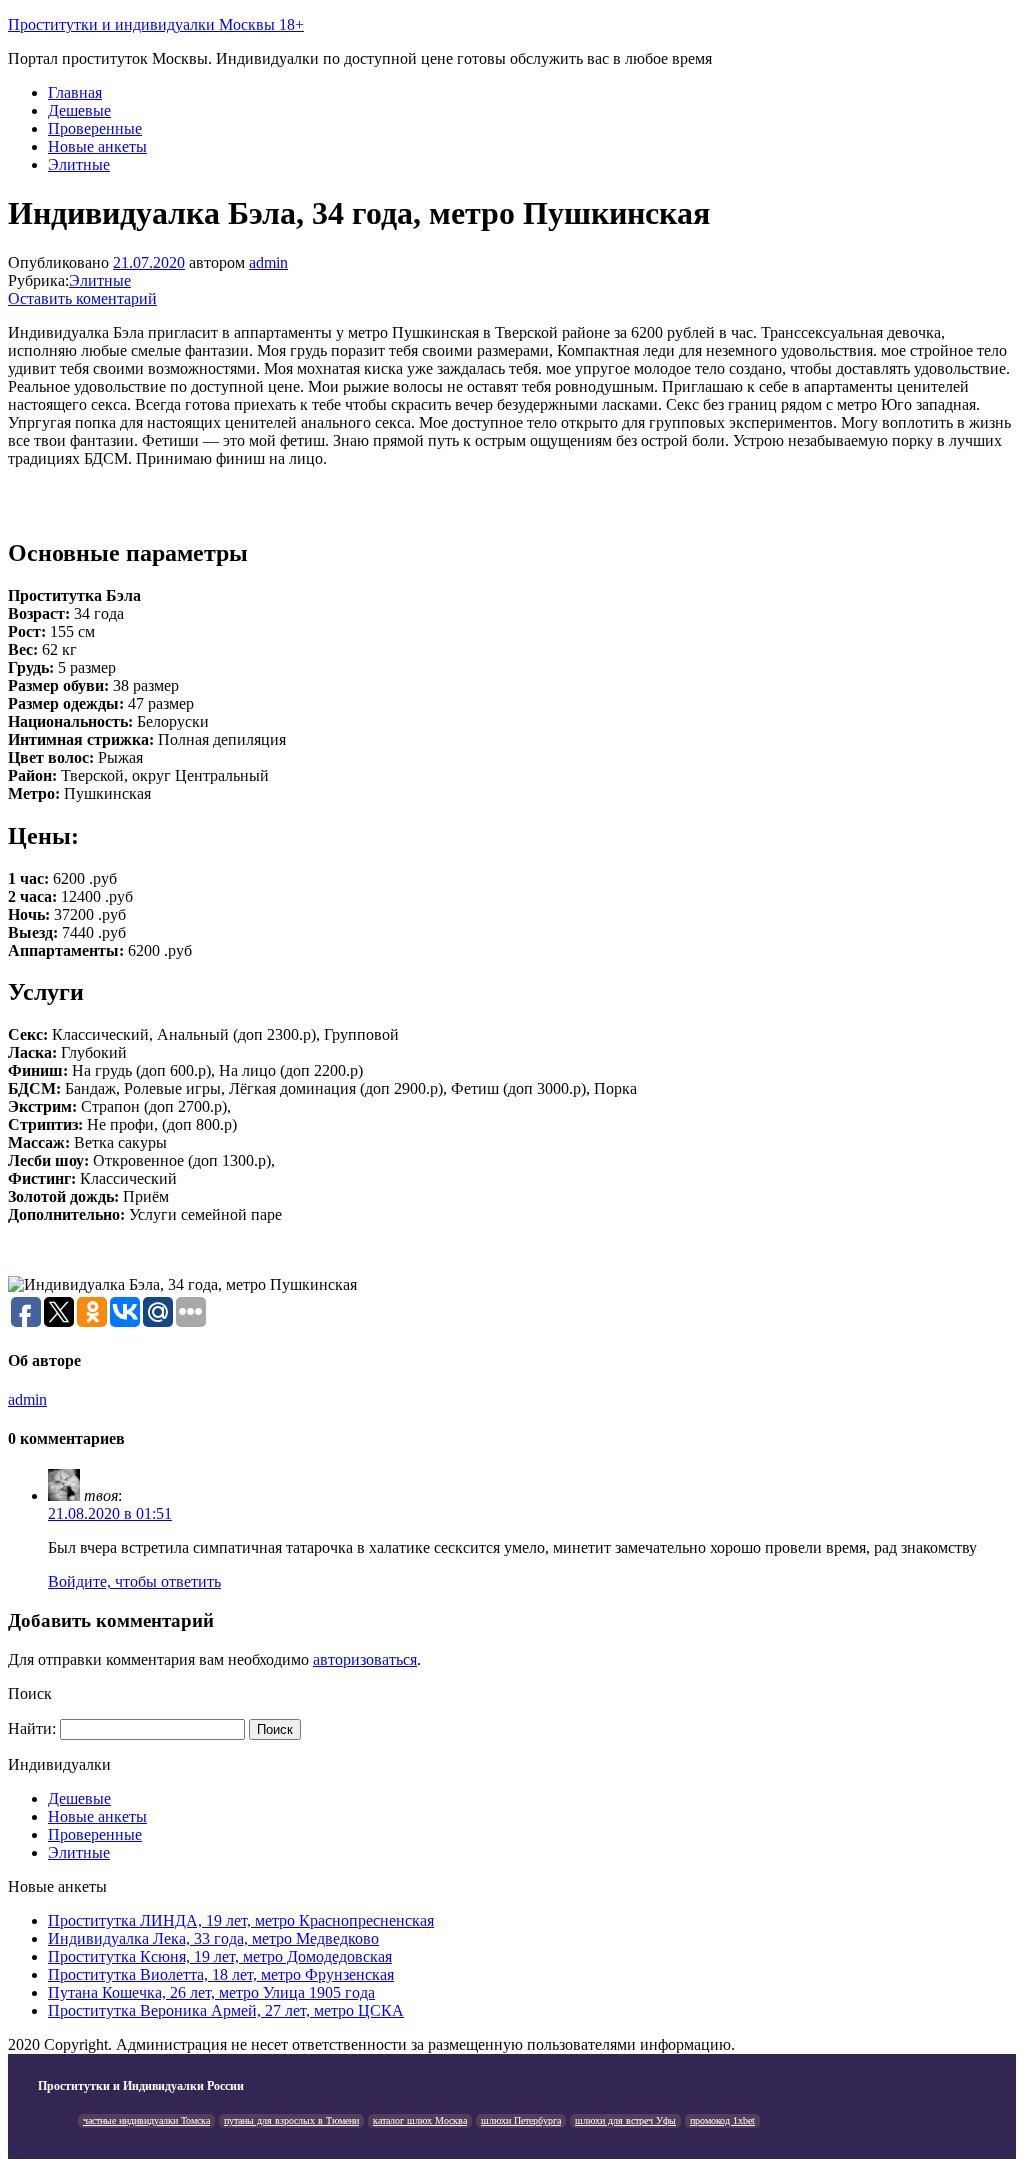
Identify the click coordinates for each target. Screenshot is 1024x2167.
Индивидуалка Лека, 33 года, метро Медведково (213, 1938)
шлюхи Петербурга (521, 2120)
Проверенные (95, 128)
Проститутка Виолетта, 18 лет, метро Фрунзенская (221, 1974)
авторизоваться (365, 1659)
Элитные (79, 164)
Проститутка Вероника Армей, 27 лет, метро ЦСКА (226, 2010)
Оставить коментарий (82, 298)
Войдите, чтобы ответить (134, 1581)
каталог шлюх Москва (420, 2120)
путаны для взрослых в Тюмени (291, 2120)
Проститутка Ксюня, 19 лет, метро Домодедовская (220, 1956)
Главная (75, 92)
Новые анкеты (97, 146)
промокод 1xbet (722, 2120)
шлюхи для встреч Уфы (625, 2120)
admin (268, 262)
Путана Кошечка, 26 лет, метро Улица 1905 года (211, 1992)
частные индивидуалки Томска (146, 2120)
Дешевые (79, 110)
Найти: (32, 1728)
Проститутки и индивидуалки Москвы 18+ (156, 24)
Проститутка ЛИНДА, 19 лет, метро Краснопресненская (241, 1920)
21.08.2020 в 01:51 (110, 1513)
